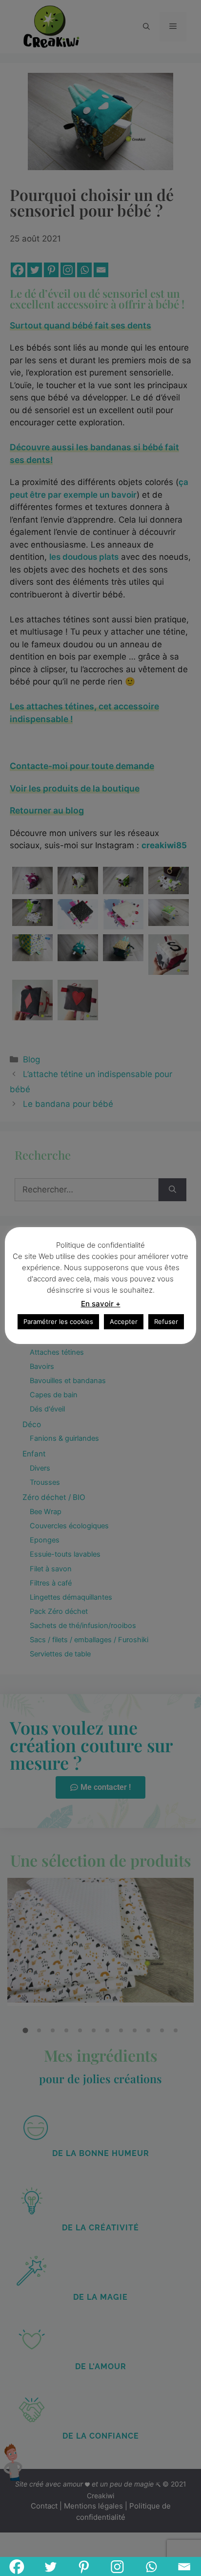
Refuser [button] (166, 1321)
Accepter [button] (124, 1321)
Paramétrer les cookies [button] (58, 1321)
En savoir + (101, 1304)
